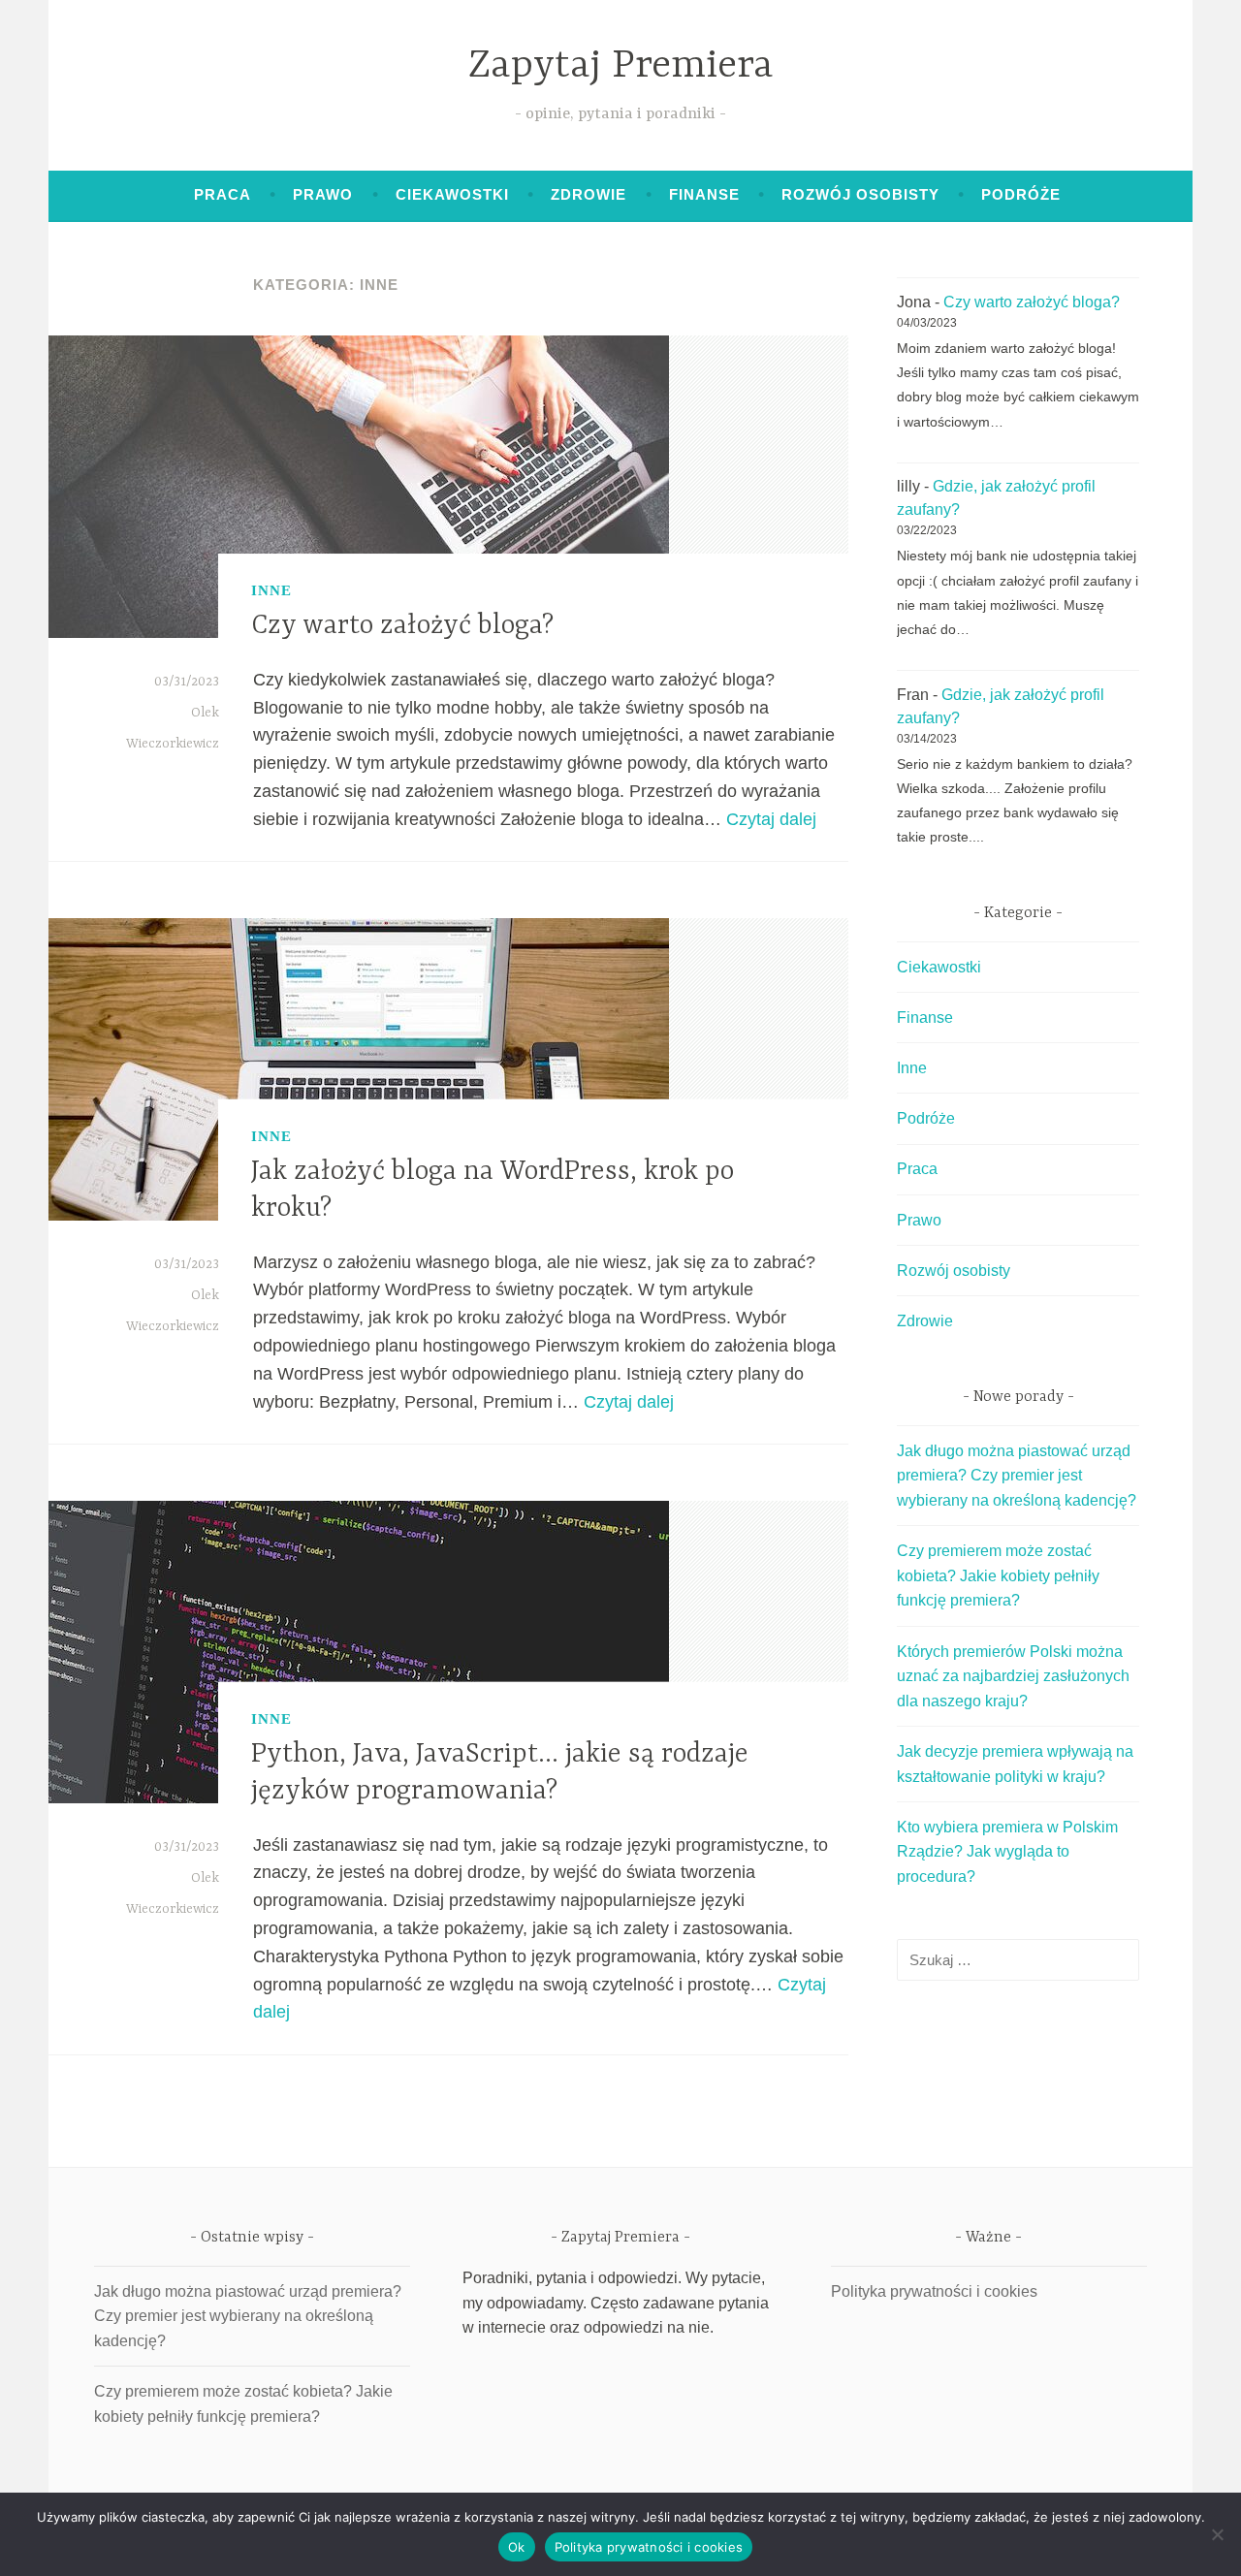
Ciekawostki (452, 194)
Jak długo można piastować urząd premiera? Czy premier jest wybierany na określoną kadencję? (1017, 1476)
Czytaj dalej (771, 819)
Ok (517, 2547)
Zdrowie (589, 194)
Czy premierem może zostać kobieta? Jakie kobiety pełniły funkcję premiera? (998, 1575)
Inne (271, 590)
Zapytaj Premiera (621, 66)
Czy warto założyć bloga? (402, 626)
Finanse (704, 194)
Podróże (1021, 194)
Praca (223, 194)
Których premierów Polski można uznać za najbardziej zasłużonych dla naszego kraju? (1013, 1676)
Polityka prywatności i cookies (934, 2291)
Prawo (323, 194)
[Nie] (1217, 2534)
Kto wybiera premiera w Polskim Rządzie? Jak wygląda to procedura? (1007, 1852)
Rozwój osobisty (860, 194)
